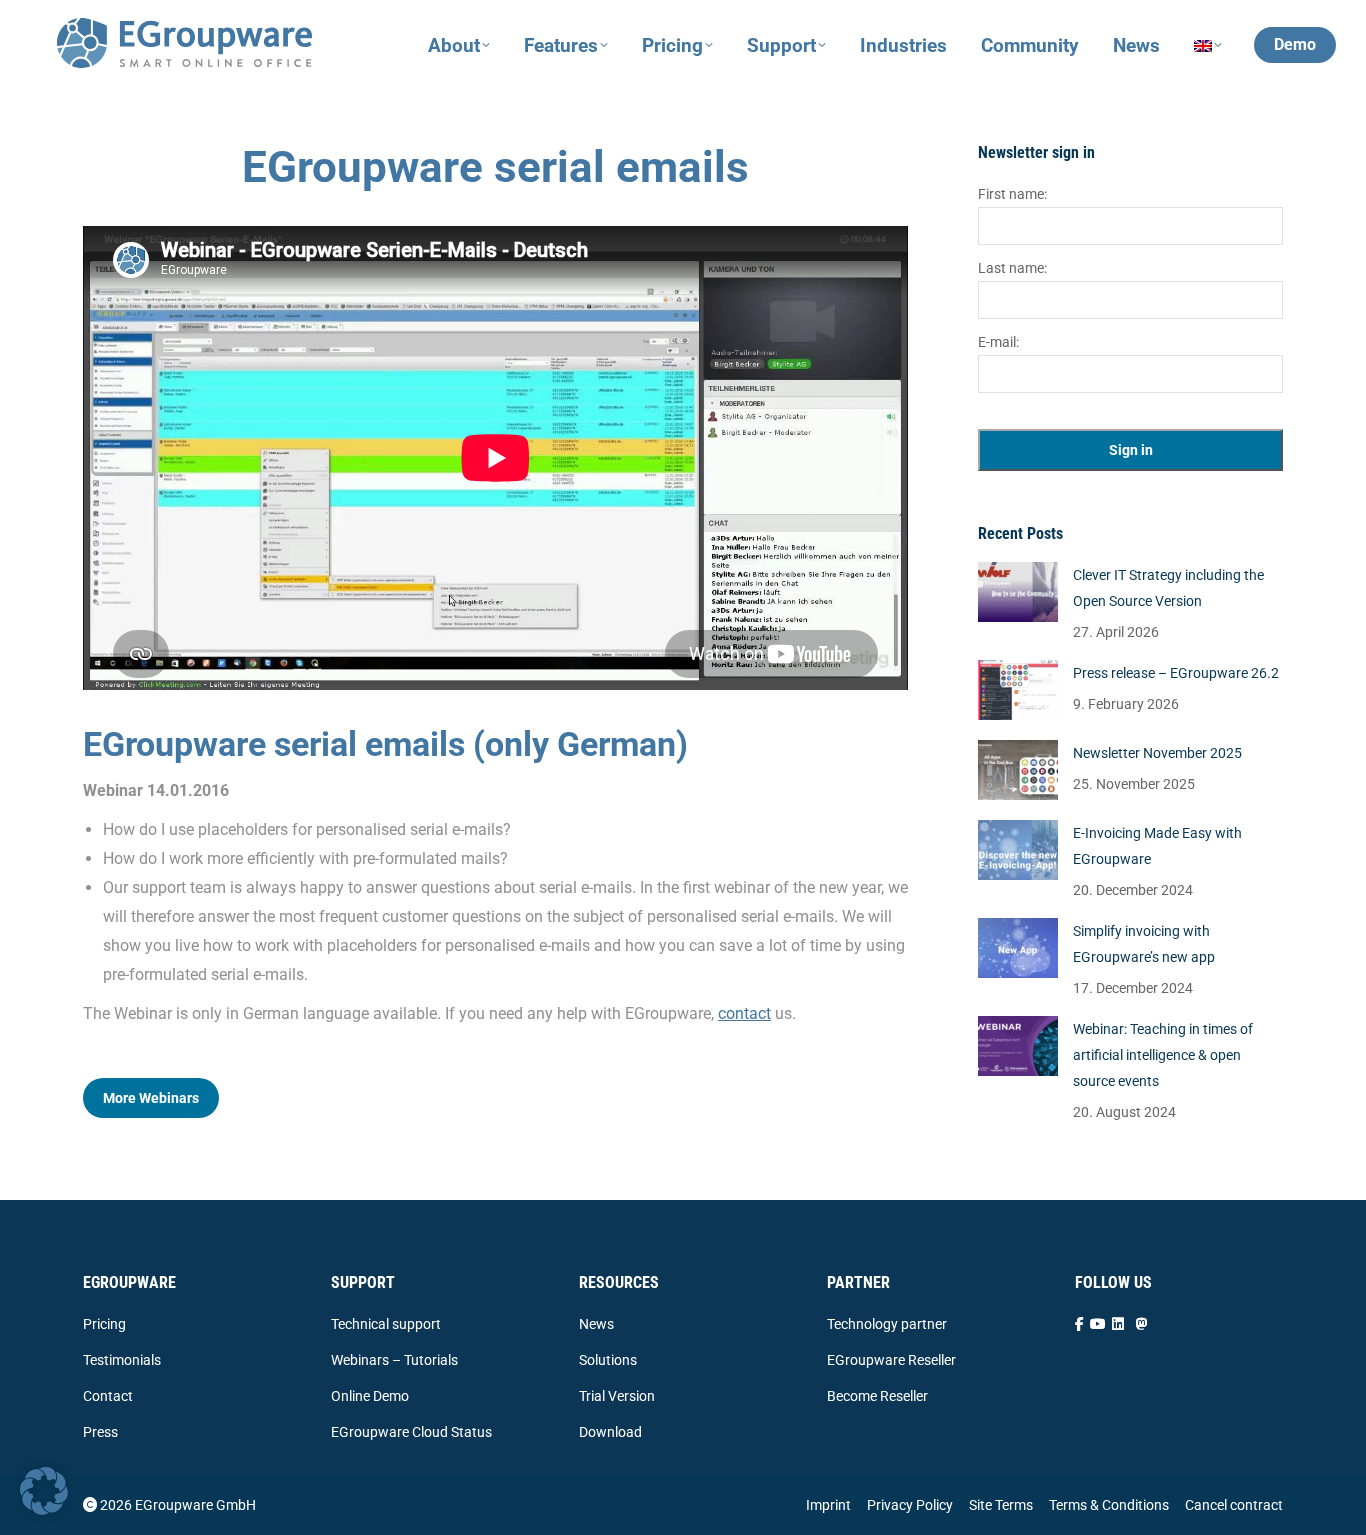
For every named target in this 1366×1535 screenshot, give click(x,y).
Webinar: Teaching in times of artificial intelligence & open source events (1163, 1055)
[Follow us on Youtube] (1098, 1324)
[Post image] (1018, 592)
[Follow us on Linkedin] (1118, 1324)
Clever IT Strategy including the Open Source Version (1168, 588)
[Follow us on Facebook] (1079, 1324)
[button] (44, 1491)
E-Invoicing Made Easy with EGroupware (1157, 846)
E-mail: (998, 342)
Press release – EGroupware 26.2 (1176, 673)
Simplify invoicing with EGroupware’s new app (1144, 944)
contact (744, 1013)
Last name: (1012, 268)
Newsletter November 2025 (1157, 753)
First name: (1012, 194)
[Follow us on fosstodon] (1142, 1324)
